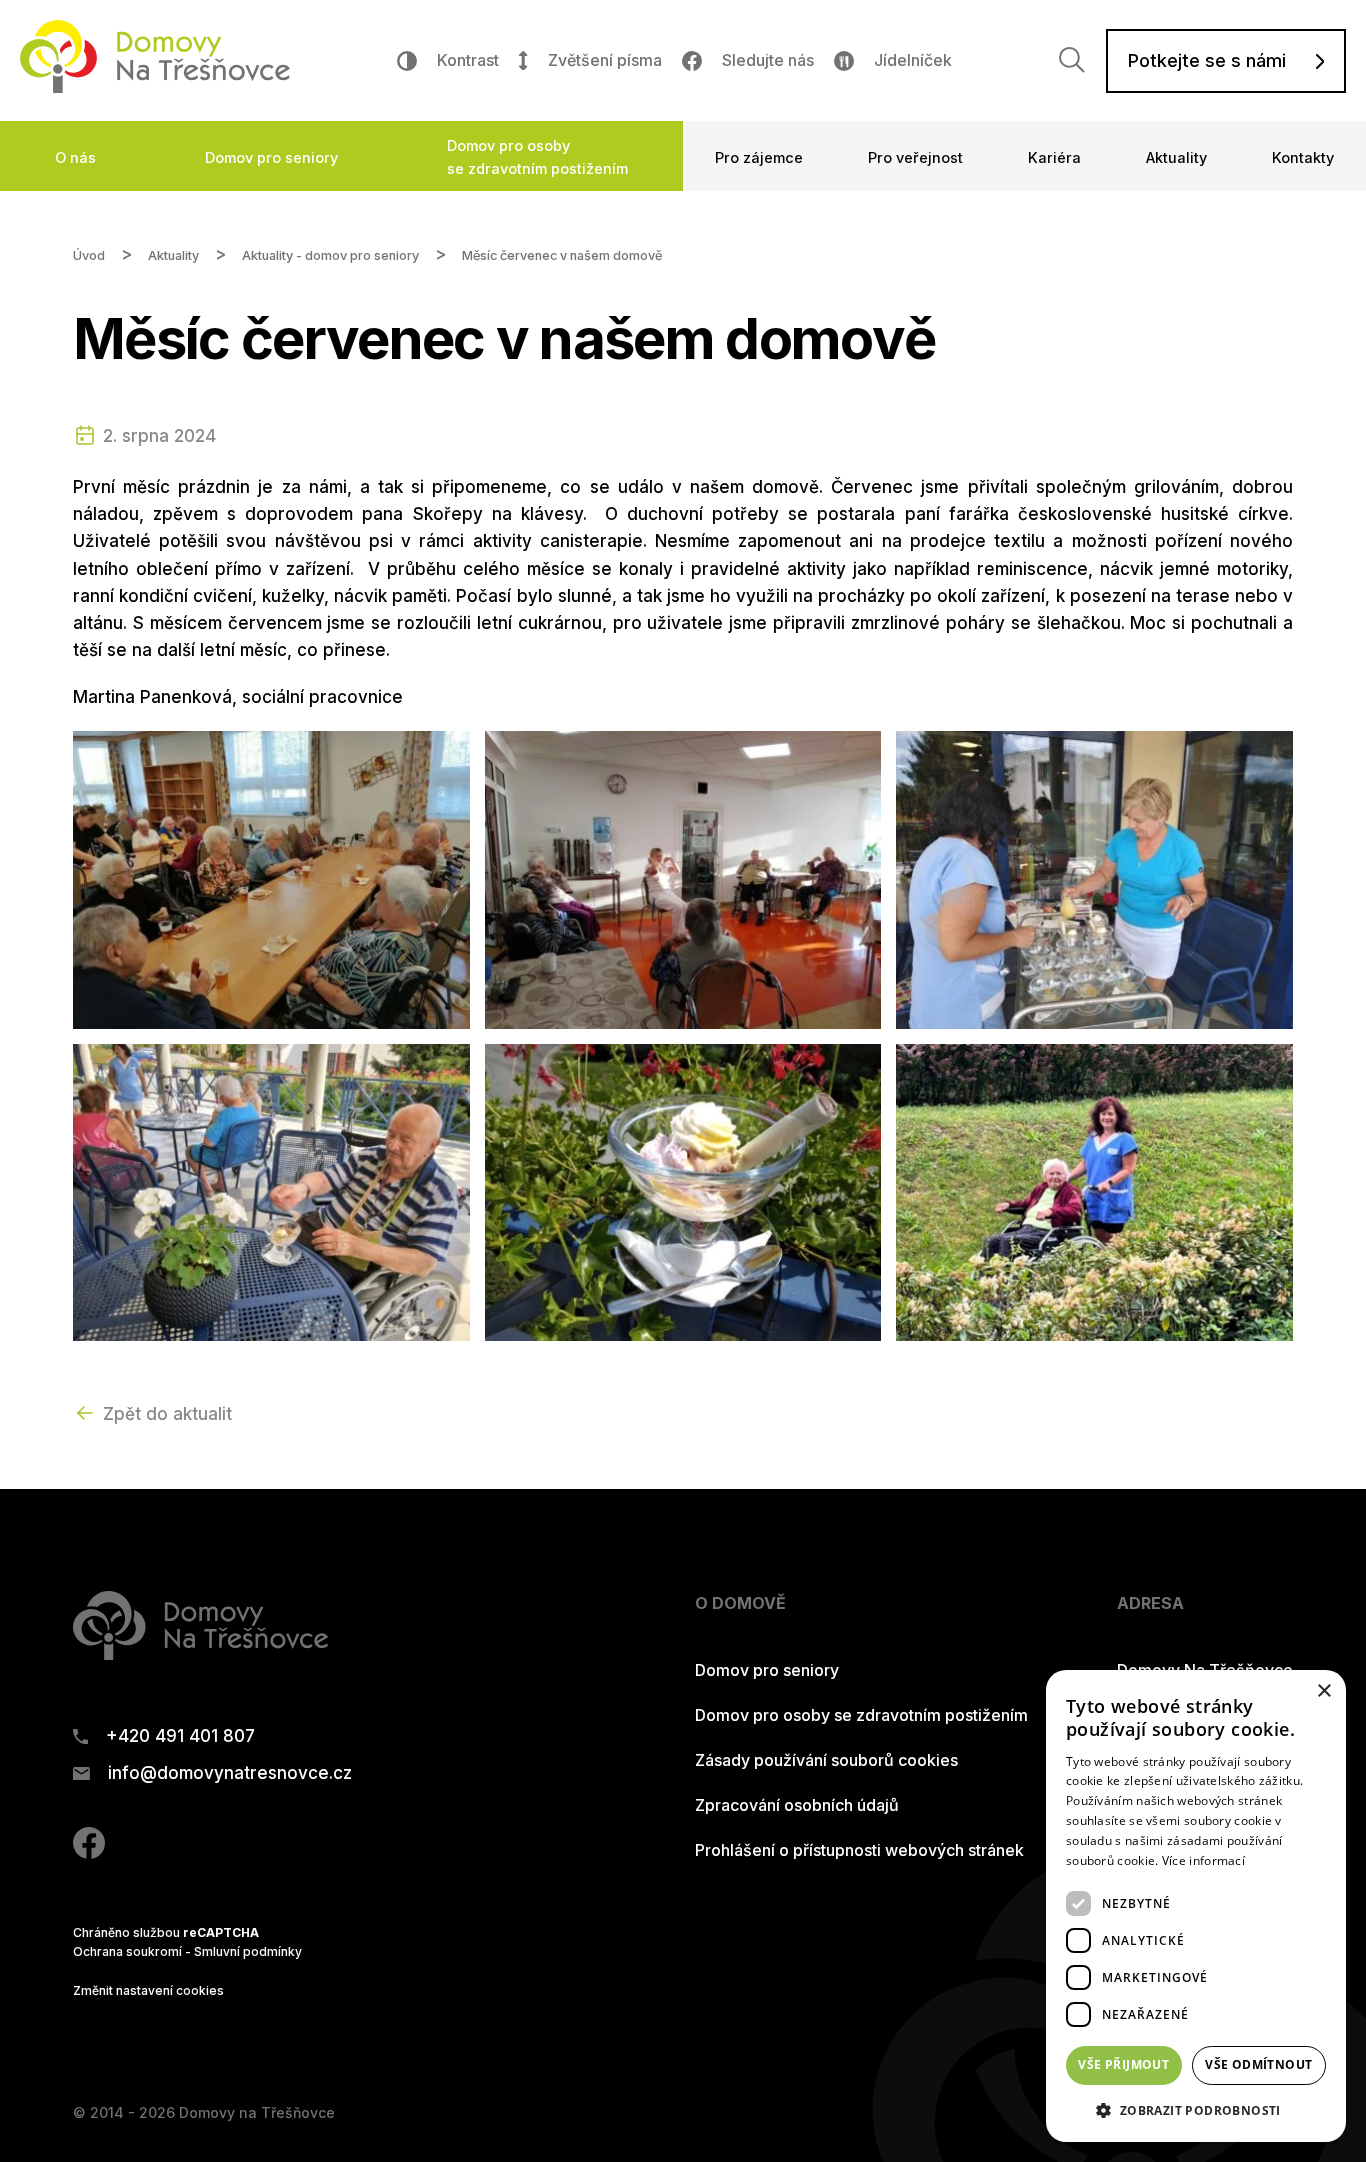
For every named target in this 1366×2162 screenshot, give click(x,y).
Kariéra (1054, 157)
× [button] (1323, 1691)
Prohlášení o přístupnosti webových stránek (859, 1850)
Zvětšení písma (604, 60)
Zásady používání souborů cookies (826, 1760)
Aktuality (1176, 157)
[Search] (1072, 60)
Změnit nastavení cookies (148, 1990)
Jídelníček (913, 60)
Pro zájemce (759, 157)
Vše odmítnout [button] (1258, 2064)
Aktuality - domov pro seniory (330, 255)
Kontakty (1303, 157)
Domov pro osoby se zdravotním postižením (537, 157)
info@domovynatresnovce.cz (230, 1773)
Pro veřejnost (915, 157)
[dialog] (1196, 1906)
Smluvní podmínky (248, 1951)
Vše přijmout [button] (1123, 2064)
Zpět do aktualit (167, 1414)
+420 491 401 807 (180, 1736)
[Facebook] (89, 1853)
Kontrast (468, 60)
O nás (75, 157)
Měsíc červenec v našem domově (562, 255)
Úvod (89, 255)
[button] (1196, 2110)
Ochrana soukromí (127, 1951)
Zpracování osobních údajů (797, 1805)
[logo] (155, 87)
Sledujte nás (768, 60)
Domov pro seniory (271, 157)
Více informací (1203, 1860)
